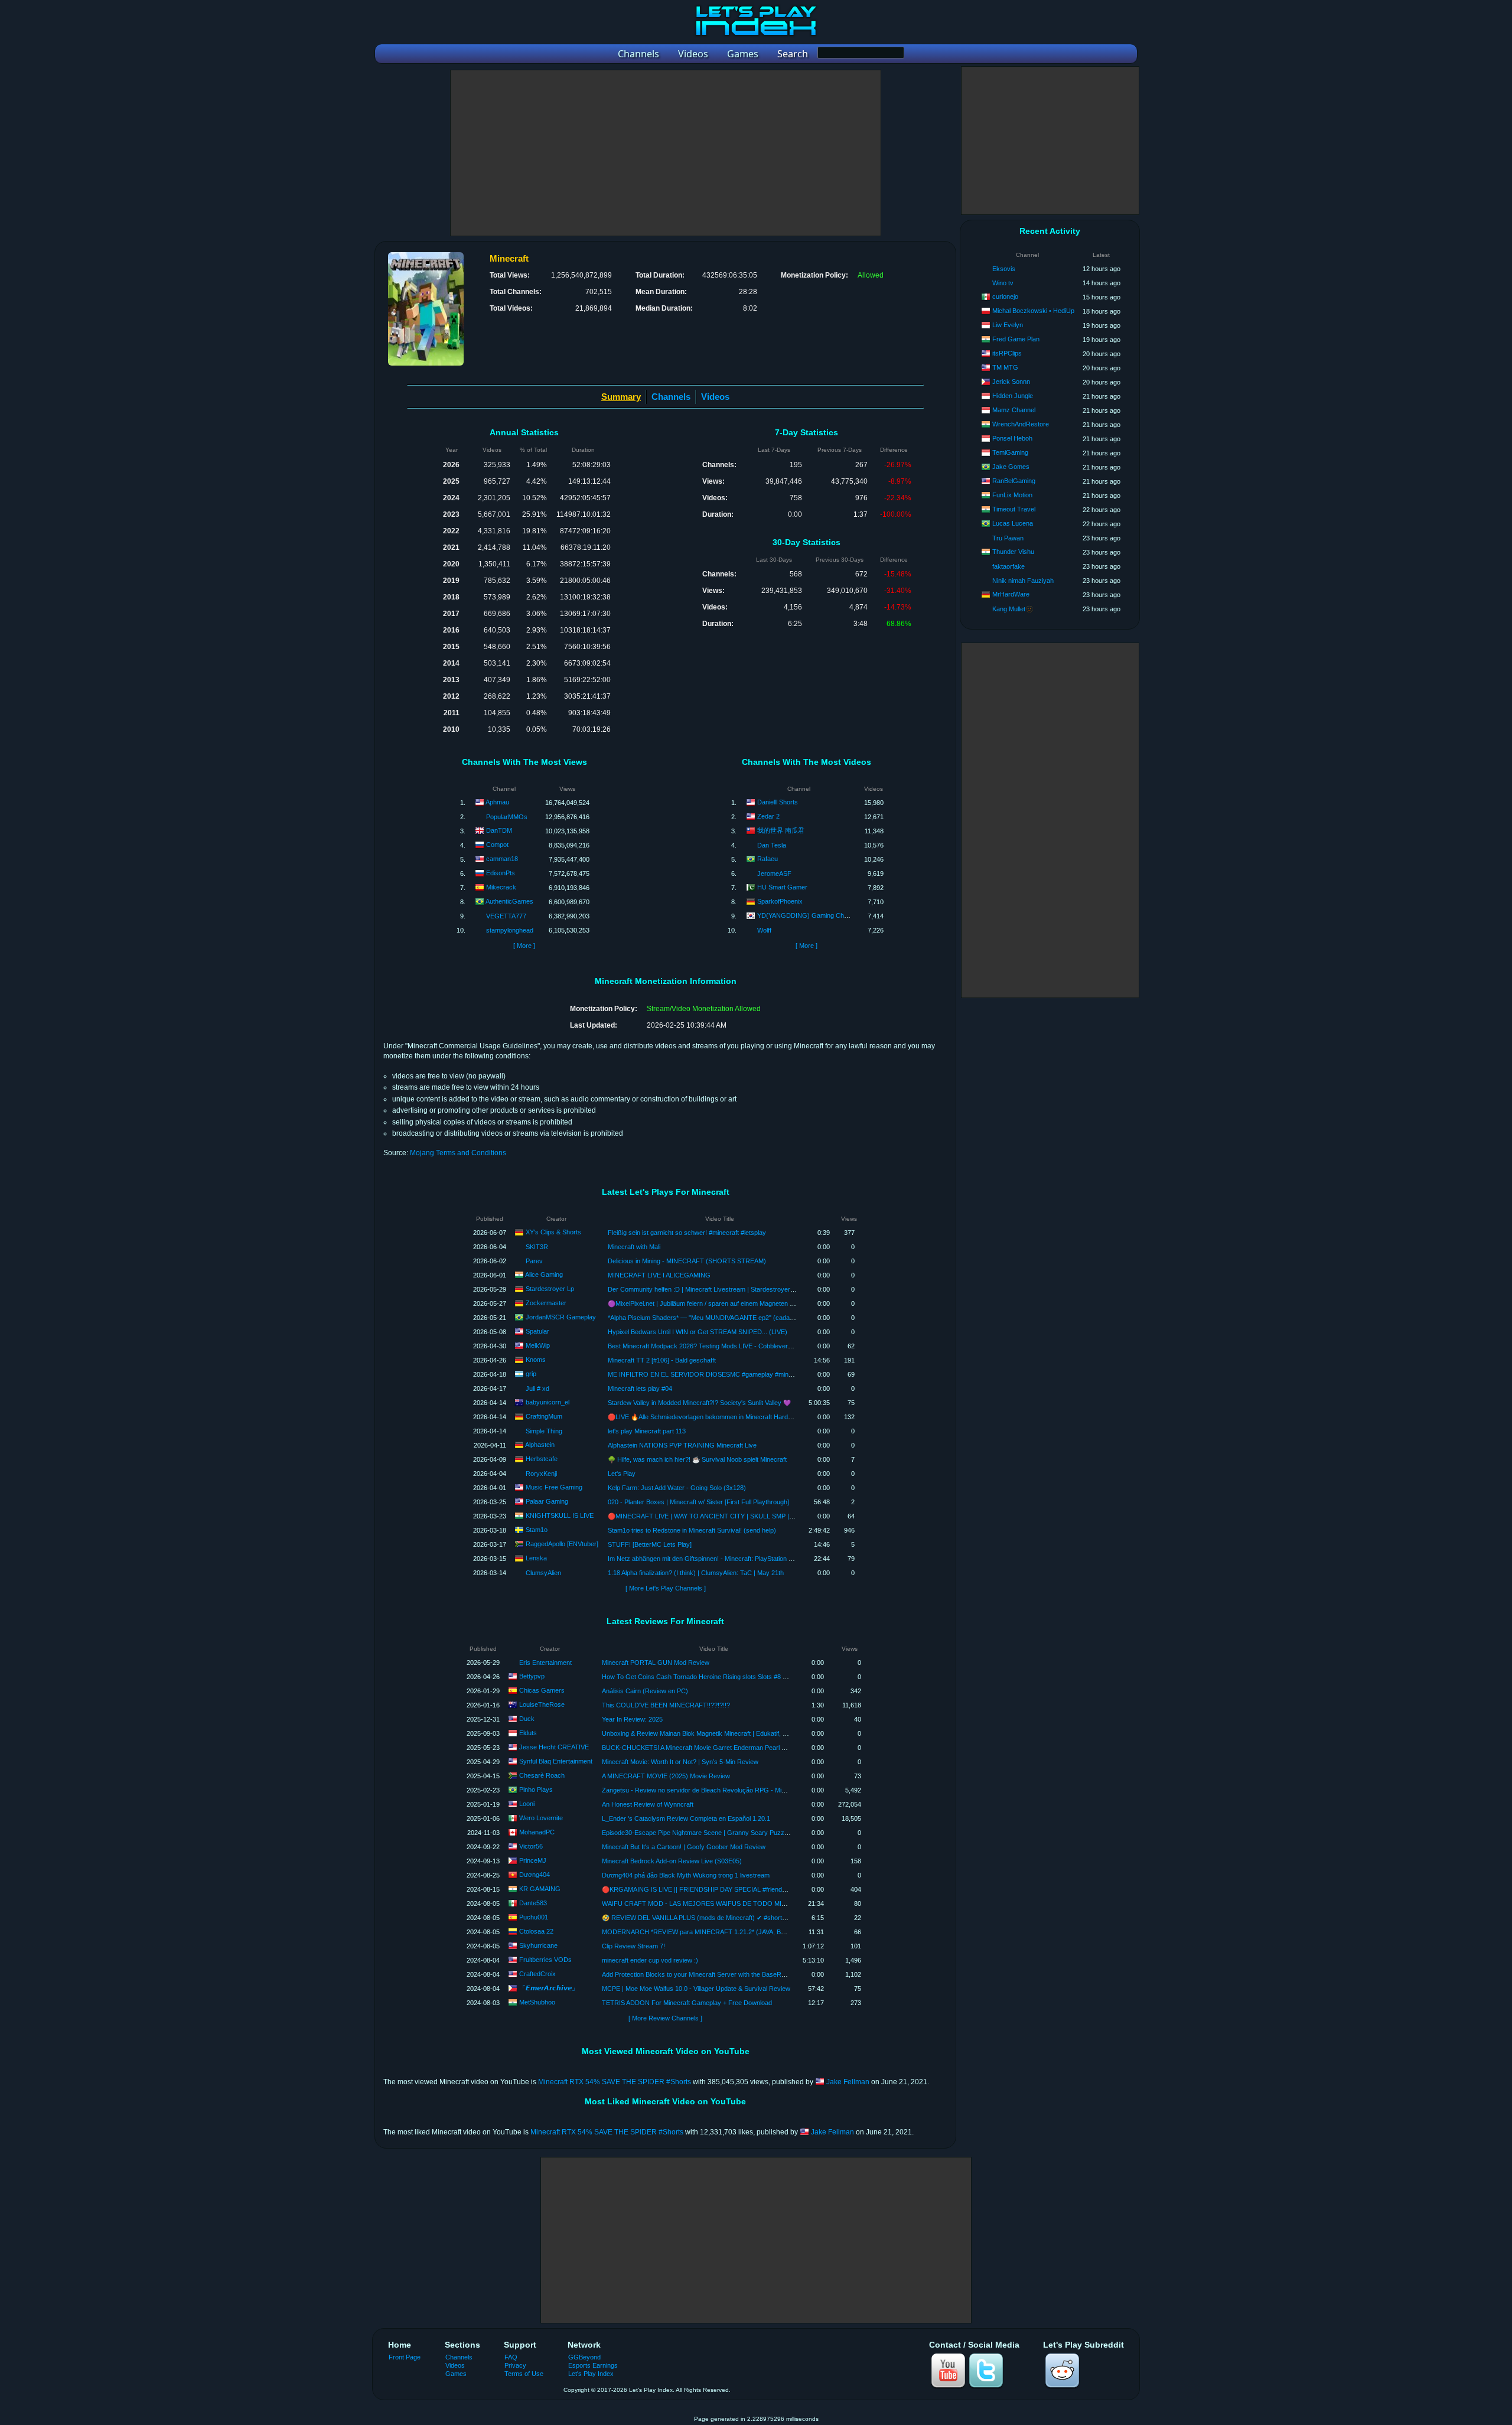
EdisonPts (501, 873)
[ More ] (524, 946)
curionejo (1005, 296)
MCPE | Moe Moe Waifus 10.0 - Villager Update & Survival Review (696, 1989)
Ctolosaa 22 (536, 1931)
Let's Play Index (591, 2374)
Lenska (536, 1558)
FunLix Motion (1012, 495)
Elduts (528, 1733)
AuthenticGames (509, 901)
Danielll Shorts (778, 802)
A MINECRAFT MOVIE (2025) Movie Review (666, 1776)
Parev (534, 1261)
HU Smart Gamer (782, 887)
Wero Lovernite (541, 1818)
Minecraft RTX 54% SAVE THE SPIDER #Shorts (615, 2082)
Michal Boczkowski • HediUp (1033, 311)
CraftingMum (544, 1416)
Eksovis (1004, 269)
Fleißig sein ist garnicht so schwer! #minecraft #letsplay (687, 1233)
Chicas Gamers (542, 1690)
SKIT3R (537, 1247)
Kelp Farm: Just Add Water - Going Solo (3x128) (677, 1488)
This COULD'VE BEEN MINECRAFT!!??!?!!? (666, 1705)
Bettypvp (532, 1676)
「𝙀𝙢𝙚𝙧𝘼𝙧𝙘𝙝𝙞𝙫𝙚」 (549, 1988)
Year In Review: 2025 (632, 1719)
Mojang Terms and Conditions (458, 1153)
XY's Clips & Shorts (553, 1232)
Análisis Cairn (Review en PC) (645, 1691)
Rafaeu (768, 859)
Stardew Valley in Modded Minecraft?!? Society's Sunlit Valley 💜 (699, 1403)
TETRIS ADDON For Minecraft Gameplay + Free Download (687, 2003)
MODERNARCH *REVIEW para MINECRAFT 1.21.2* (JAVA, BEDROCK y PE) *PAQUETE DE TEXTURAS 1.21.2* (765, 1932)
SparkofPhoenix (780, 901)
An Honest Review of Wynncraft (648, 1804)
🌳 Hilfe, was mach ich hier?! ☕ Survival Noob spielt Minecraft (697, 1459)
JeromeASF (774, 873)
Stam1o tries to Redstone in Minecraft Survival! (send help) (692, 1530)
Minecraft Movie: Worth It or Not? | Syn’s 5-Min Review (680, 1762)
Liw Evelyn (1008, 325)
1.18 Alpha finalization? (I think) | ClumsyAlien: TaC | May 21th (696, 1573)
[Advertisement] (666, 153)
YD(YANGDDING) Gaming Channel (808, 915)
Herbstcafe (542, 1459)
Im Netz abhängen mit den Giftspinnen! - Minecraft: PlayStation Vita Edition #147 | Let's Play (738, 1559)
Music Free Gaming (554, 1487)
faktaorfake (1008, 566)
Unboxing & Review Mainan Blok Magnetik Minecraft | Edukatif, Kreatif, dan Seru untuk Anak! (734, 1733)
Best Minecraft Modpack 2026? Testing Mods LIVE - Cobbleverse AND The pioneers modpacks (744, 1346)
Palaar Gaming (547, 1501)
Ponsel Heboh (1012, 438)
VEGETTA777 (506, 916)
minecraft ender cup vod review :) (650, 1960)
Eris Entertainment (545, 1663)
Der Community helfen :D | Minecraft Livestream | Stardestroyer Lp (703, 1289)
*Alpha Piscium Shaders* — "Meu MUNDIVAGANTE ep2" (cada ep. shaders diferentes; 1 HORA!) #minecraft (764, 1318)
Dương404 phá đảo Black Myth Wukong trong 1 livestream (686, 1875)
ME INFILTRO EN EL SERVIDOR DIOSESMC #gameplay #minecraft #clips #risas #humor (737, 1374)
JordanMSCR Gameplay (561, 1317)
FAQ (511, 2357)
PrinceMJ (533, 1860)
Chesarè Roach (542, 1775)
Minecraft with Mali (634, 1247)
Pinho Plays (536, 1790)
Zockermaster (546, 1303)
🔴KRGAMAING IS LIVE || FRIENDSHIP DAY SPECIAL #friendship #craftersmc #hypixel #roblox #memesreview (763, 1889)
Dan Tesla (772, 845)
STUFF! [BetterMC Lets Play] (650, 1544)
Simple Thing (544, 1431)
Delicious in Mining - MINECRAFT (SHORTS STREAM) (687, 1261)
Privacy (515, 2365)
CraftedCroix (537, 1974)
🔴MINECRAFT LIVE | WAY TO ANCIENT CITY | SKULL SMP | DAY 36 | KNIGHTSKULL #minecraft (751, 1516)
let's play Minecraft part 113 (647, 1431)
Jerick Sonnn (1011, 382)
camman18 (502, 859)
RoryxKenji (541, 1474)
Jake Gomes (1011, 467)
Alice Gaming (544, 1275)
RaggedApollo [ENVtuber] (562, 1544)
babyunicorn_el (548, 1402)
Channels (671, 397)
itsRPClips (1007, 353)
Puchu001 (534, 1917)
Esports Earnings (593, 2365)
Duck (527, 1719)
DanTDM (499, 830)
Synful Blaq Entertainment (556, 1761)
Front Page (405, 2357)
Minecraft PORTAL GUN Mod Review (656, 1663)
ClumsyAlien (543, 1573)
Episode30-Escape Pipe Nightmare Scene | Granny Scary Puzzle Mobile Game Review (727, 1833)
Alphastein (540, 1445)
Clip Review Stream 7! (633, 1946)
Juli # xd (537, 1388)
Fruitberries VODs (545, 1960)
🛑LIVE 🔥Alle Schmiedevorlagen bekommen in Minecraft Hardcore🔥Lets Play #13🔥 (731, 1417)
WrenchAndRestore (1021, 424)
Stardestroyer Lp (550, 1289)
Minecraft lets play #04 (640, 1388)
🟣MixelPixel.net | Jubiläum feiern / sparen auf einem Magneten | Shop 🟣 (713, 1303)
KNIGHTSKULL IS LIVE (560, 1515)
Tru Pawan (1008, 538)
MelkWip (538, 1345)
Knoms (536, 1360)
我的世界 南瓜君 (781, 830)
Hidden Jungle (1013, 396)
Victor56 (531, 1846)
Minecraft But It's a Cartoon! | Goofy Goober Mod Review (684, 1847)
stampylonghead (510, 930)
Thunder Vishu (1013, 552)
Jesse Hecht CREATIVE (554, 1747)
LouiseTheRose (542, 1704)
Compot (497, 845)
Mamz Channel (1014, 410)
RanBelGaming (1014, 481)
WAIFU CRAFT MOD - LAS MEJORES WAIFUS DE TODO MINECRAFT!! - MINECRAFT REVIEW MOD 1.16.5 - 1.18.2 (774, 1904)
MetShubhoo (537, 2002)
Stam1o (537, 1530)
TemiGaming (1010, 452)
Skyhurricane (538, 1945)
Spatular (537, 1331)
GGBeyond (584, 2357)
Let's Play (622, 1474)
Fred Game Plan (1016, 339)
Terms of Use (524, 2374)
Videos (715, 397)
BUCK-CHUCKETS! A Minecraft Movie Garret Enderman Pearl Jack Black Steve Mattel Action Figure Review (757, 1748)
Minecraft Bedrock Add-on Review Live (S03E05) (672, 1861)
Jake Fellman (848, 2082)
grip (531, 1374)
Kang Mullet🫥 (1013, 609)
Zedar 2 (768, 816)
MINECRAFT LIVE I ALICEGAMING (659, 1275)
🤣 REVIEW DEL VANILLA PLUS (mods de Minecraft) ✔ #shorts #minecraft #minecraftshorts (735, 1918)
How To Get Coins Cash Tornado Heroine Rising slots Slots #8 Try (697, 1677)
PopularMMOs (507, 817)
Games (456, 2374)
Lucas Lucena (1013, 523)
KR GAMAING (540, 1889)
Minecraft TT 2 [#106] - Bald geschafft (662, 1360)
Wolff (764, 930)
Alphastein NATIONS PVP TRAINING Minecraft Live (682, 1445)
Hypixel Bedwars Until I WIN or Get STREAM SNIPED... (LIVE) (698, 1332)
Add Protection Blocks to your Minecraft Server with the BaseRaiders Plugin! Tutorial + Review (737, 1974)
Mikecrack (501, 887)
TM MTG (1005, 367)
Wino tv (1003, 283)
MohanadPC (537, 1832)
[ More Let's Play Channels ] (666, 1588)
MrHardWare (1011, 594)
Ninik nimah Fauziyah (1023, 581)
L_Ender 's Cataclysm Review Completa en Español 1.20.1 (686, 1818)
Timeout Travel (1014, 509)
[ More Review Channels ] (665, 2018)
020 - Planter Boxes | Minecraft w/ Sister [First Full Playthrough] (698, 1502)
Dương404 (535, 1875)
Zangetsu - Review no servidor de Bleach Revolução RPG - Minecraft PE (707, 1790)
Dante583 (533, 1903)
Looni (527, 1804)
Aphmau (497, 802)
